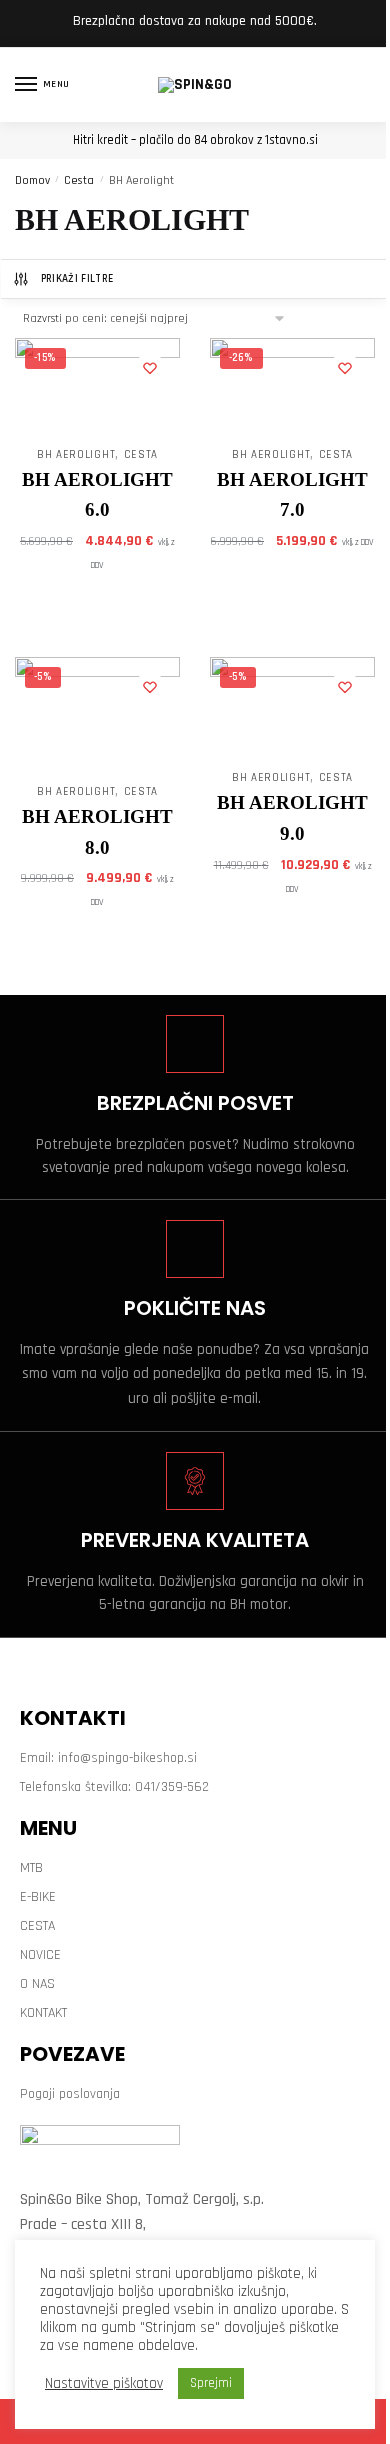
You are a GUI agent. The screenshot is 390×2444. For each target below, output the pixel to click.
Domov (32, 180)
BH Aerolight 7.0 (292, 495)
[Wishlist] (150, 368)
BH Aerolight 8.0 (97, 832)
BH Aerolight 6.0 (97, 495)
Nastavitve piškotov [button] (104, 2384)
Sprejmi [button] (211, 2383)
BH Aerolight (76, 455)
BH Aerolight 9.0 (292, 818)
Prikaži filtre (77, 279)
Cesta (79, 180)
